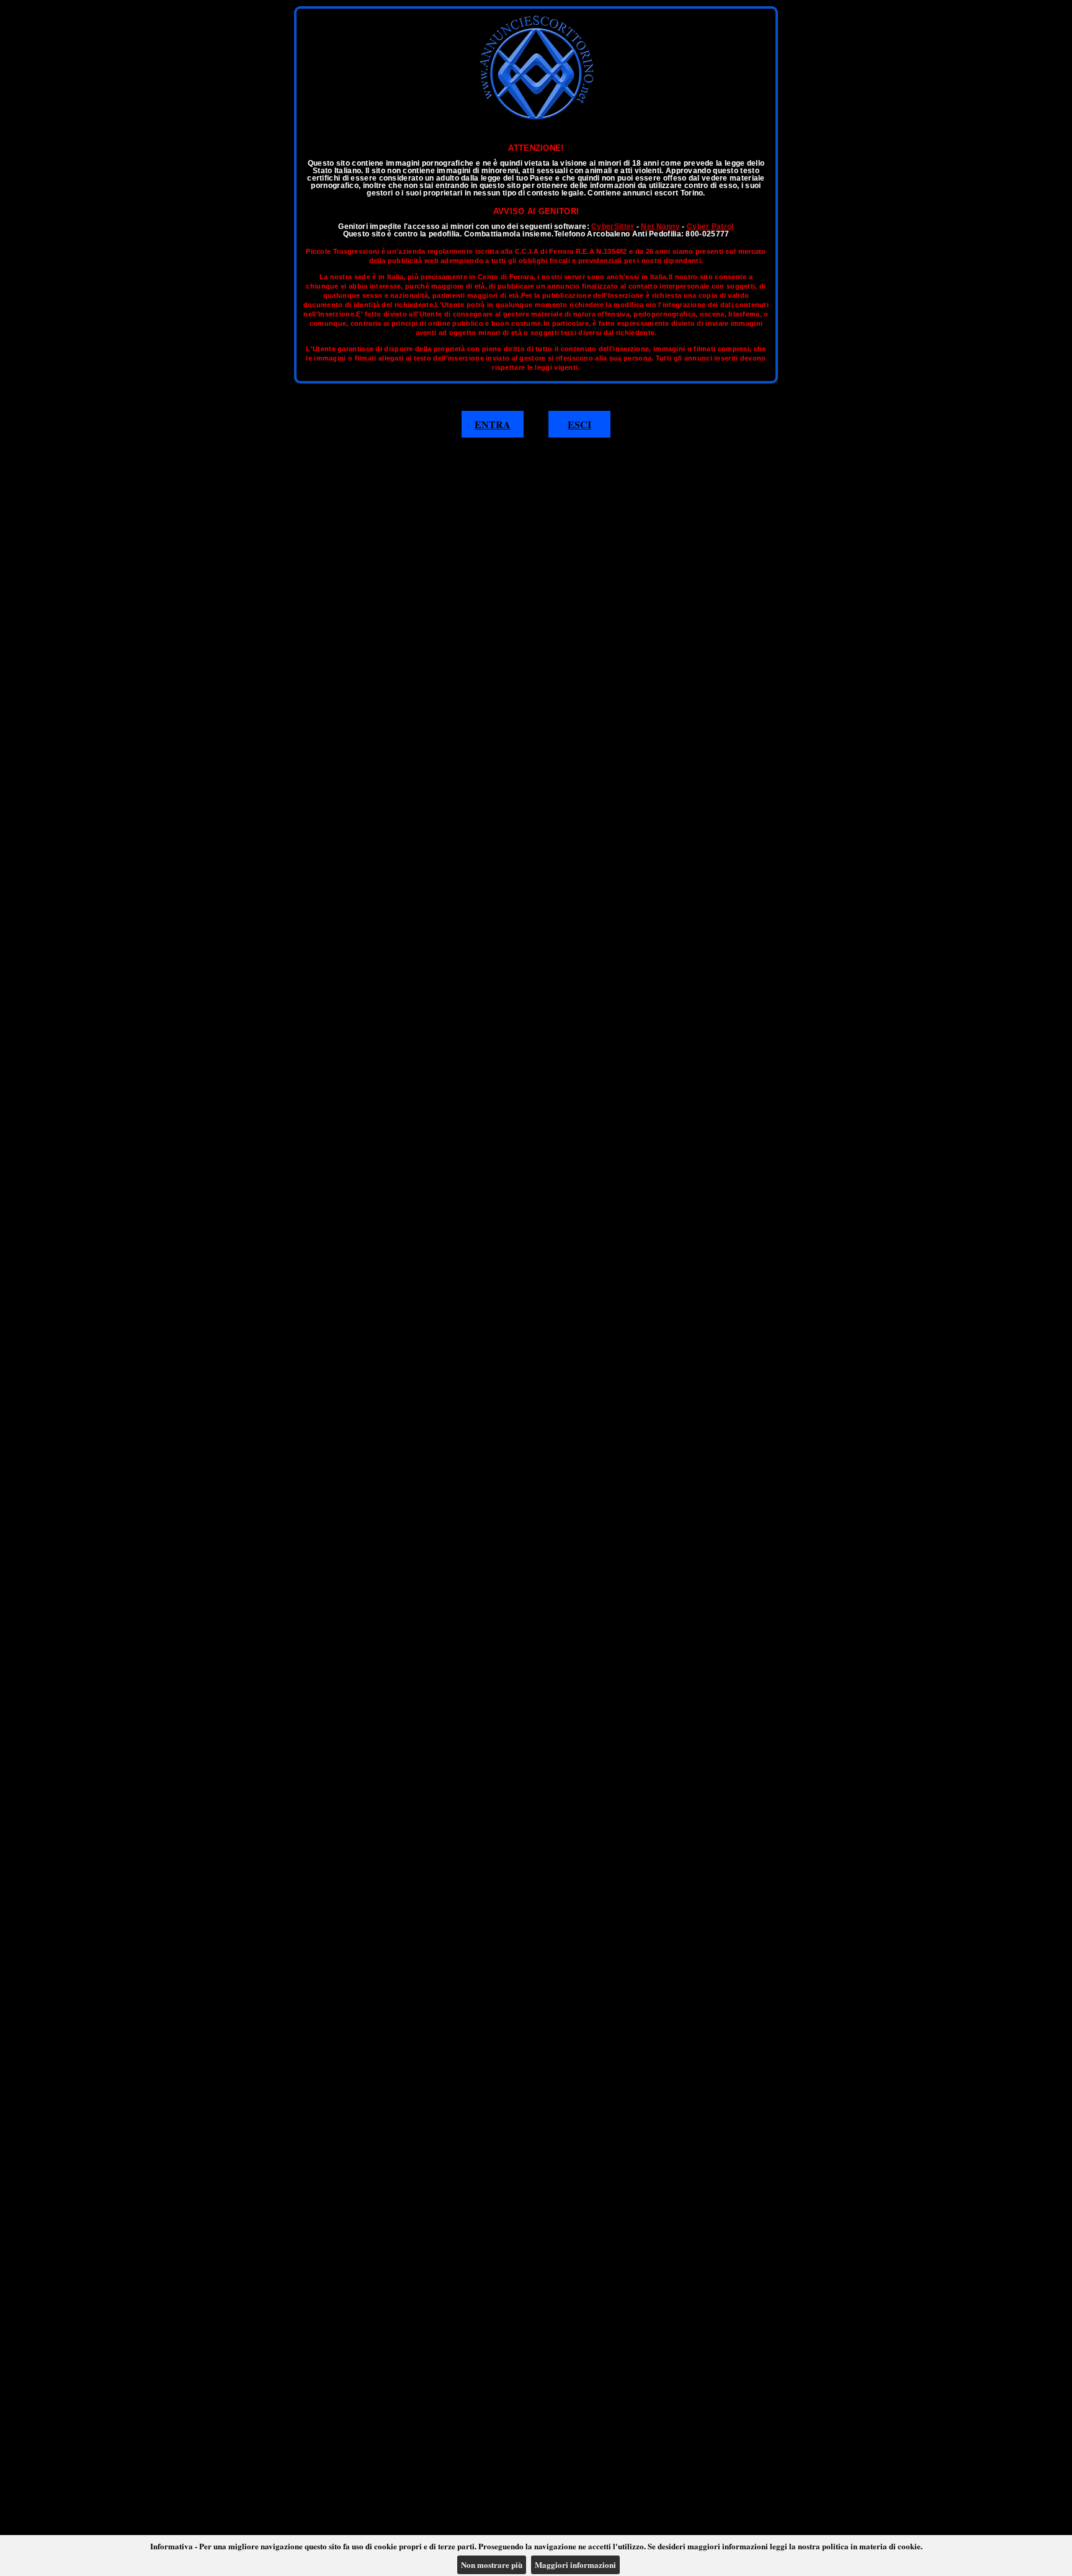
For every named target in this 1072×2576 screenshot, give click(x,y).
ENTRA (493, 424)
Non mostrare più (492, 2565)
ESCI (579, 424)
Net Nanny (660, 227)
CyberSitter (613, 227)
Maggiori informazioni (575, 2565)
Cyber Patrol (710, 227)
